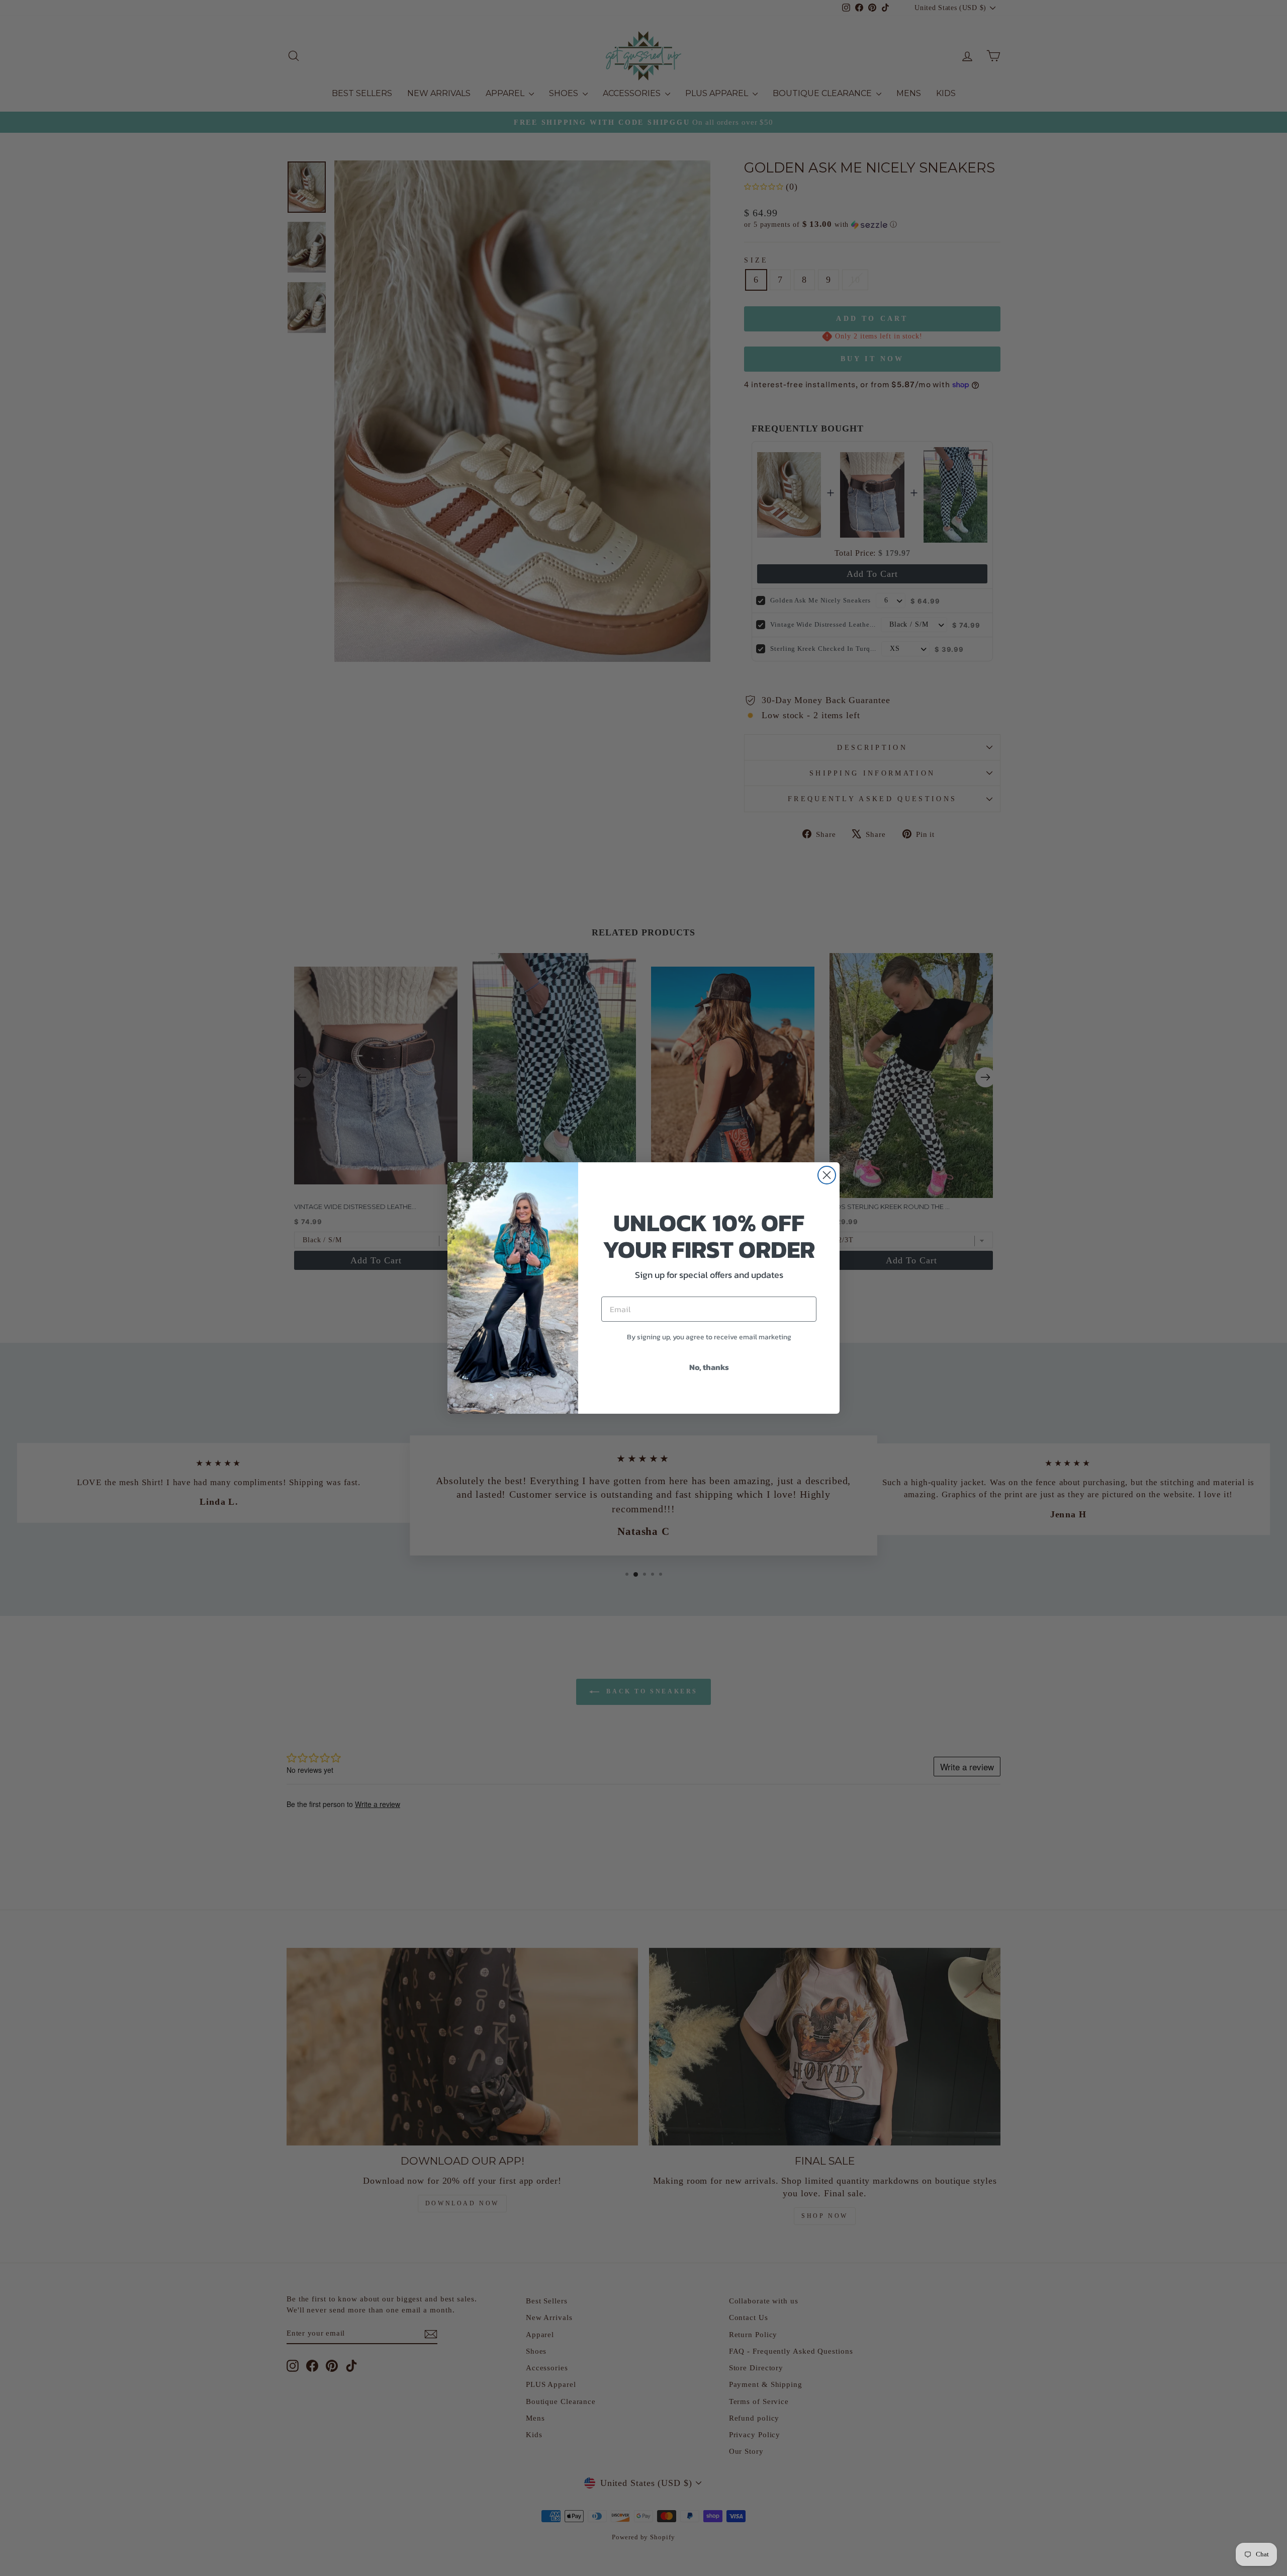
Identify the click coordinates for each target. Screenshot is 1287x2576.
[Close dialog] (827, 1175)
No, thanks (709, 1367)
